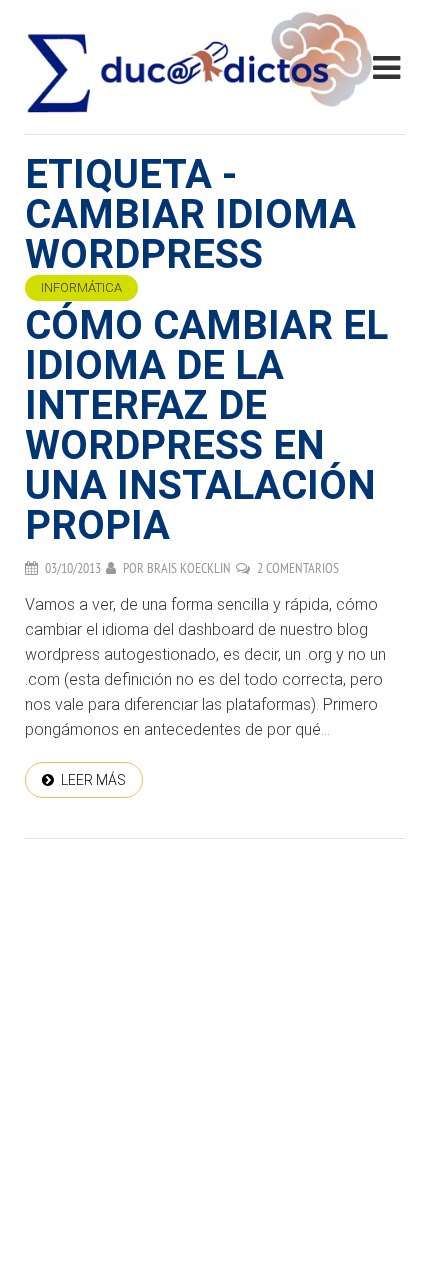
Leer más (93, 780)
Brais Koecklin (189, 568)
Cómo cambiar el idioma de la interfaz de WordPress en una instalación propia (206, 425)
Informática (81, 287)
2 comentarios (298, 568)
